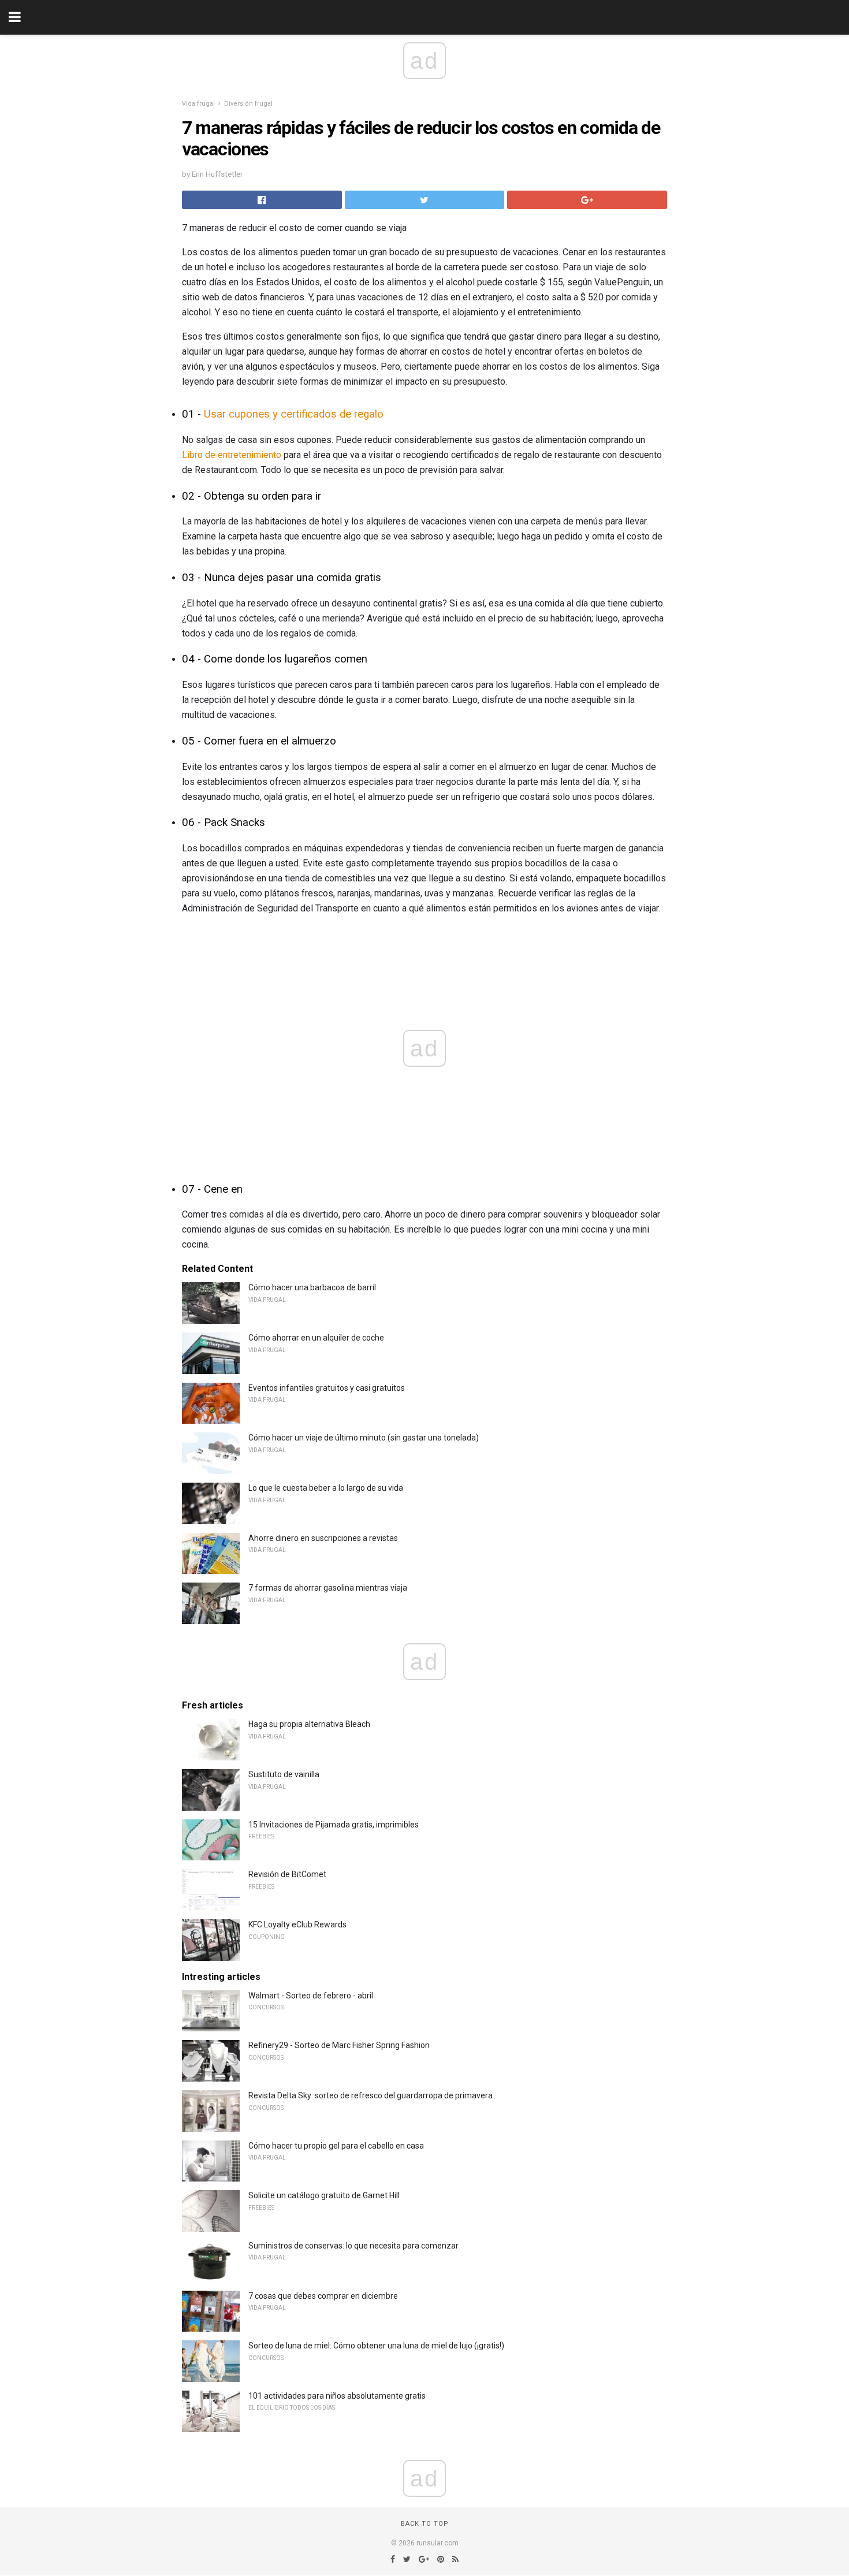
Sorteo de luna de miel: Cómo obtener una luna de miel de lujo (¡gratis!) (376, 2346)
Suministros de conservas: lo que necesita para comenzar (353, 2246)
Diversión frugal (248, 104)
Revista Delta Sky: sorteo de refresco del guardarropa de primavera (370, 2095)
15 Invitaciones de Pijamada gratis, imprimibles (334, 1825)
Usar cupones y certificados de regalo (294, 414)
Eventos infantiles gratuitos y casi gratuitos (327, 1388)
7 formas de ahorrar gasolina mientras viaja (328, 1588)
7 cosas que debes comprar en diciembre (323, 2296)
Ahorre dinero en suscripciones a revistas (323, 1538)
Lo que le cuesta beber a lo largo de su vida (326, 1488)
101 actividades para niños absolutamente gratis (337, 2396)
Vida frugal (198, 104)
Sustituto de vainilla (284, 1774)
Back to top (425, 2524)
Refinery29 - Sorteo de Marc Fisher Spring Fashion (339, 2045)
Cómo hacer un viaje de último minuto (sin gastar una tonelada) (364, 1438)
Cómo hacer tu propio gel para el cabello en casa (336, 2146)
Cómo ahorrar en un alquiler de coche (316, 1338)
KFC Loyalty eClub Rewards (297, 1924)
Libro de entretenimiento (232, 455)
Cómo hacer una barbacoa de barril (312, 1287)
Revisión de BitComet (287, 1874)
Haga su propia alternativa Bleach (309, 1724)
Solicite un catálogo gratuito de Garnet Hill (324, 2195)
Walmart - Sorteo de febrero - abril (311, 1996)
